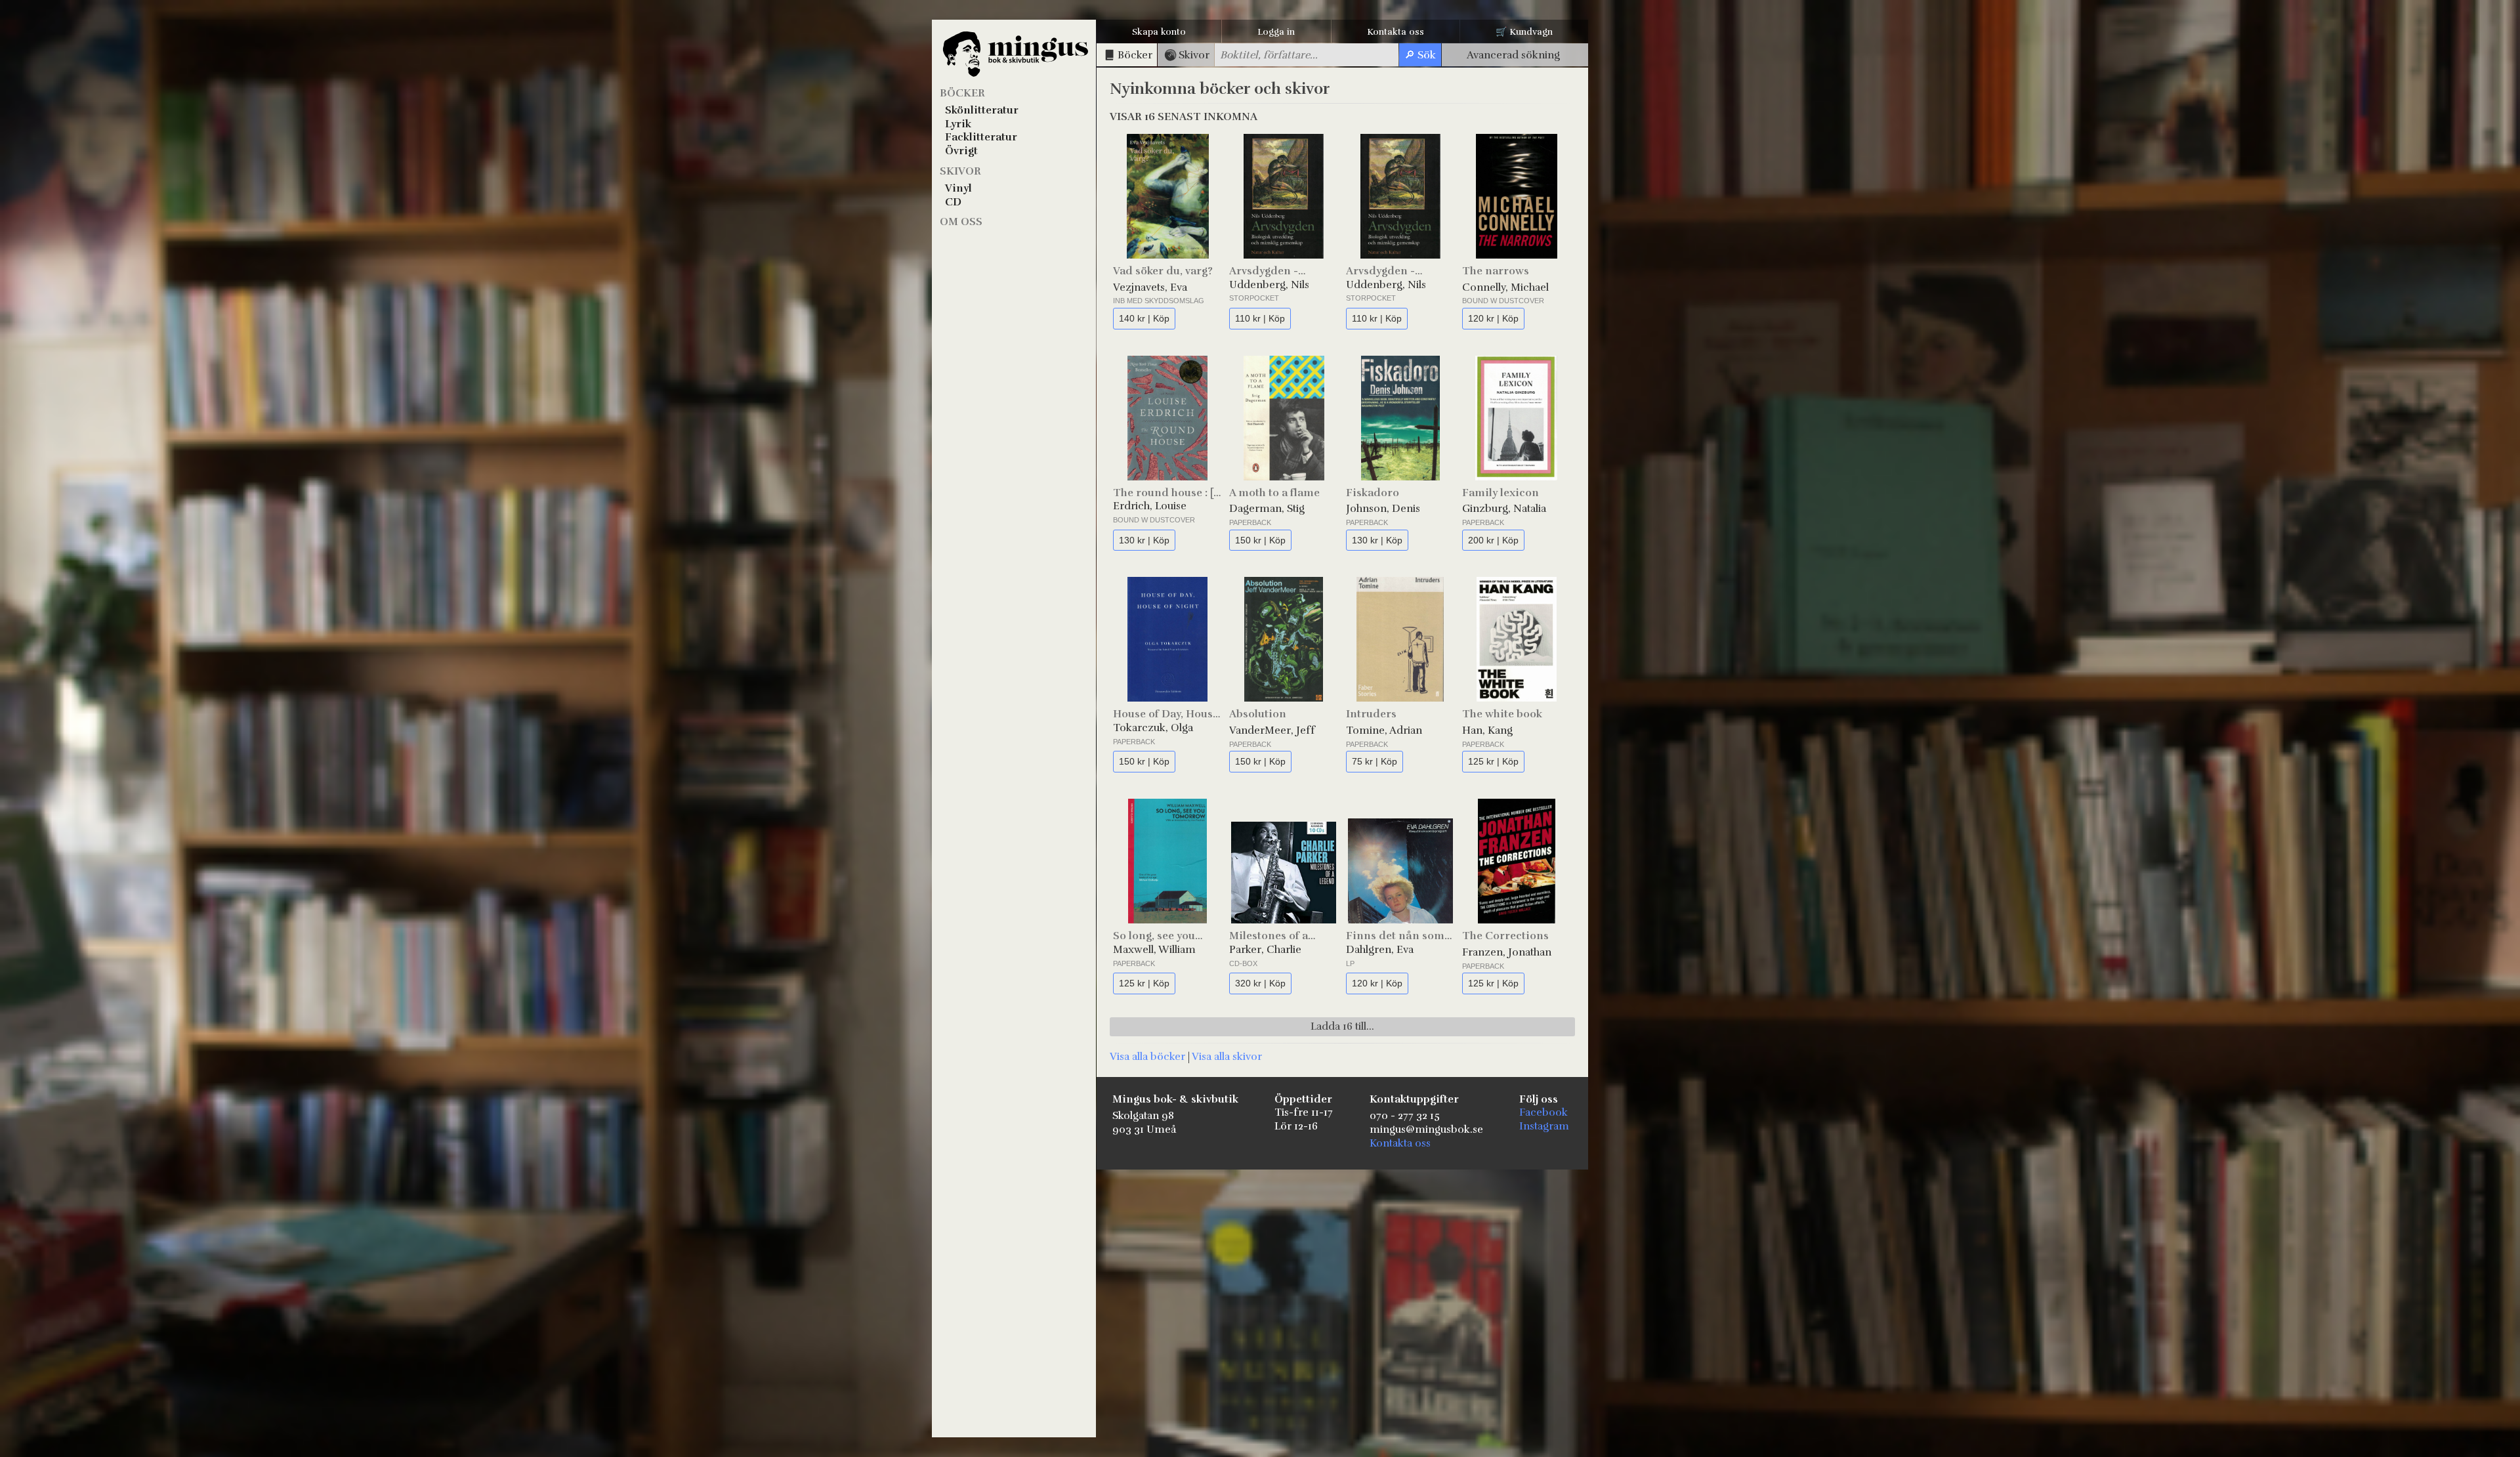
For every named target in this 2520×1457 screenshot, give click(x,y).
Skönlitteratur (982, 110)
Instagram (1544, 1126)
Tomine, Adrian (1384, 730)
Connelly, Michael (1505, 287)
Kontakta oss (1396, 32)
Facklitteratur (981, 137)
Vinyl (958, 188)
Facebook (1543, 1112)
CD (953, 202)
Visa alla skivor (1227, 1057)
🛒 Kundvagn (1524, 32)
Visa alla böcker (1147, 1057)
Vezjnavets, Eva (1150, 287)
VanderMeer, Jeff (1272, 730)
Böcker (962, 93)
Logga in (1276, 32)
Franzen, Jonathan (1507, 952)
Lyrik (958, 124)
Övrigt (961, 151)
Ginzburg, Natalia (1504, 509)
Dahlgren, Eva (1380, 950)
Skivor (960, 171)
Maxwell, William (1154, 950)
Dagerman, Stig (1267, 509)
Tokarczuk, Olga (1153, 728)
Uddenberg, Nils (1269, 285)
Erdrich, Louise (1150, 506)
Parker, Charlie (1265, 950)
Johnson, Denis (1383, 509)
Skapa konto (1159, 32)
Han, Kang (1487, 730)
